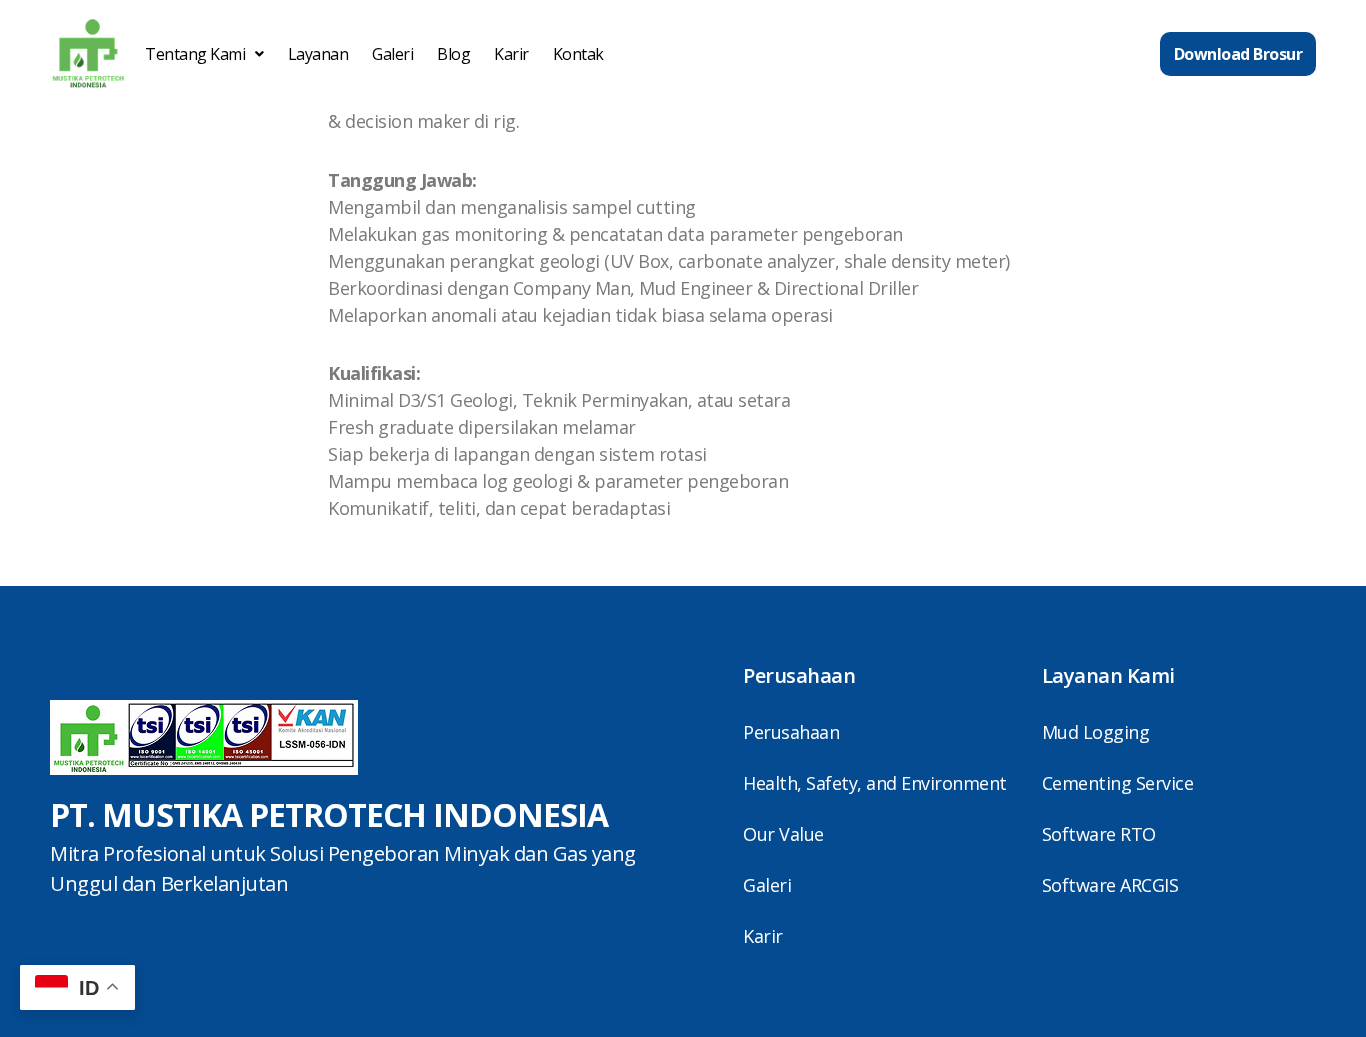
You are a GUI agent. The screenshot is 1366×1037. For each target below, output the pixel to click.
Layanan (318, 54)
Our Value (783, 834)
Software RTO (1099, 834)
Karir (511, 54)
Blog (453, 54)
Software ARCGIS (1110, 885)
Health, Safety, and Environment (875, 783)
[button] (204, 54)
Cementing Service (1118, 783)
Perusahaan (791, 732)
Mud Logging (1096, 732)
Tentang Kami (195, 54)
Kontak (578, 54)
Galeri (392, 54)
